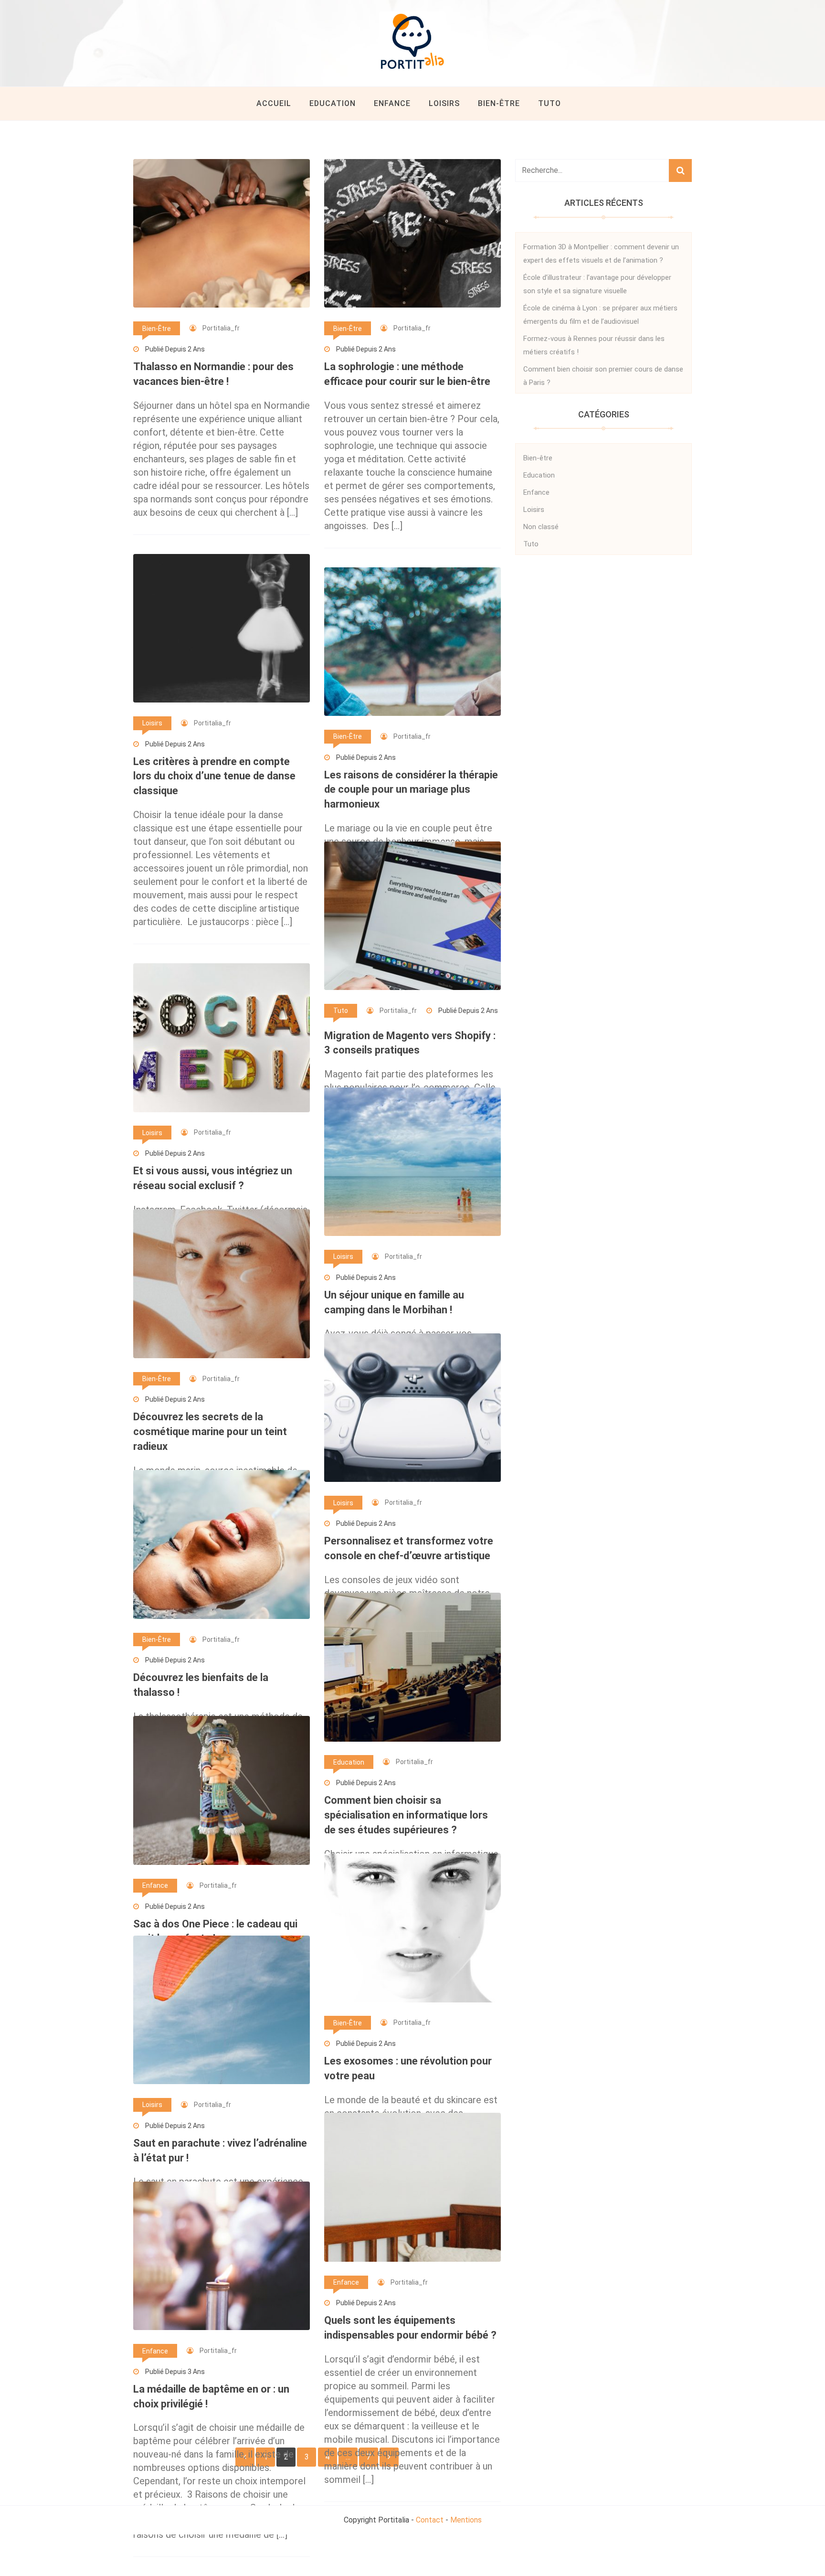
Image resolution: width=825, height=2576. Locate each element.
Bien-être (499, 103)
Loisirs (444, 103)
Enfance (392, 103)
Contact (430, 2520)
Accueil (274, 103)
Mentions (466, 2520)
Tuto (550, 103)
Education (333, 103)
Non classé (541, 527)
